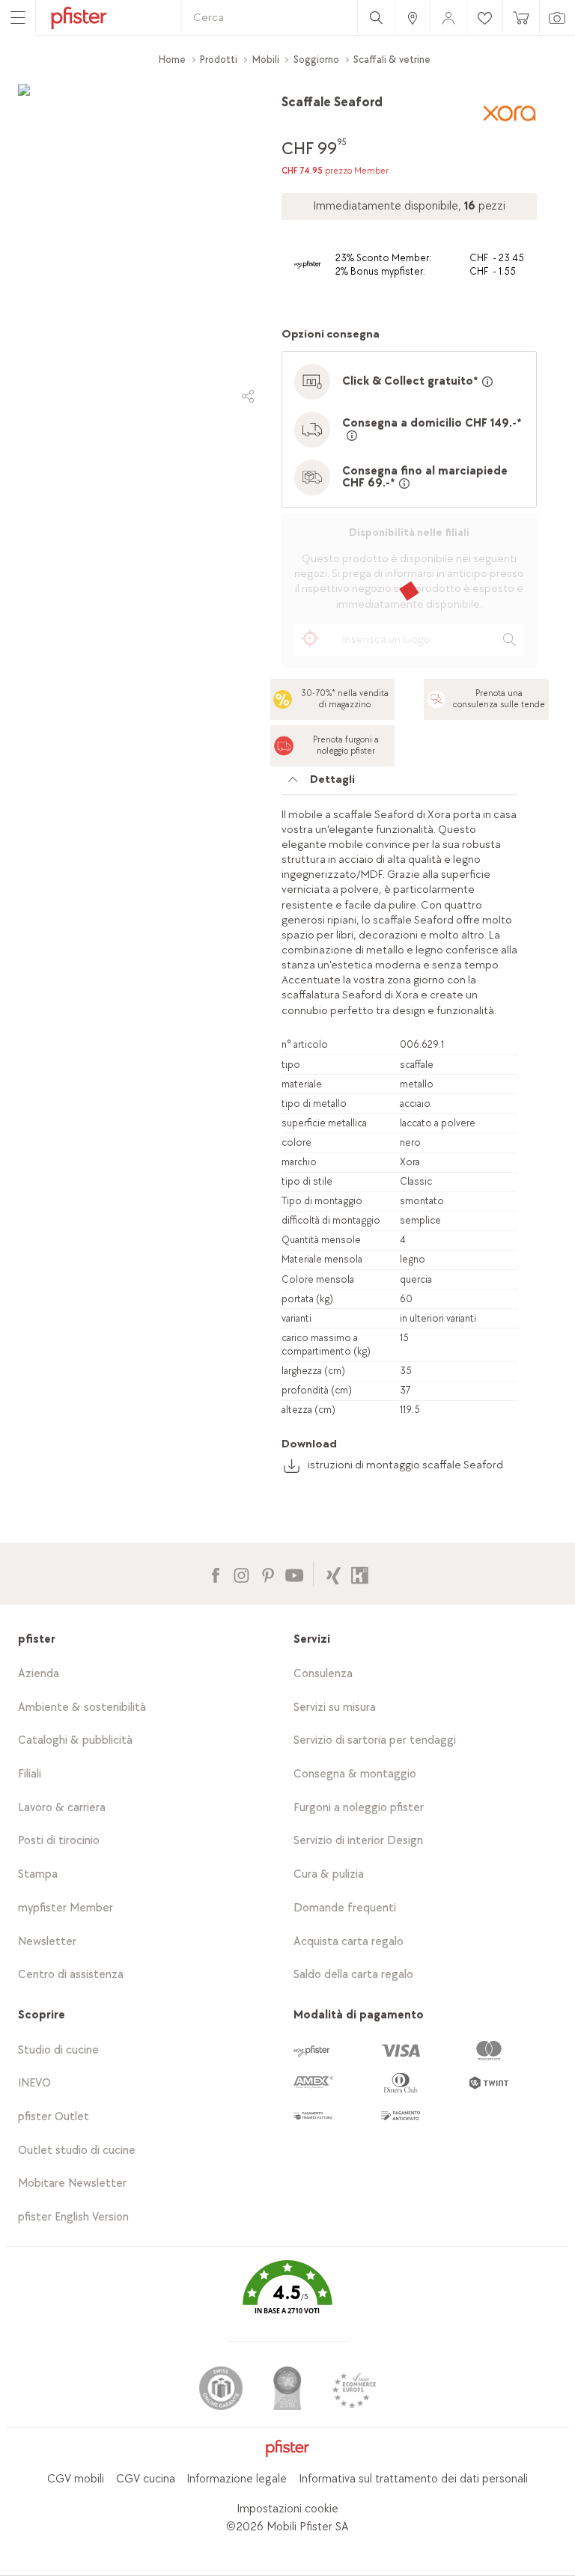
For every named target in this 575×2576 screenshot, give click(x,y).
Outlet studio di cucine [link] (77, 2151)
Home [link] (172, 59)
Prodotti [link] (219, 59)
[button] (287, 2298)
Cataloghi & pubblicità (75, 1740)
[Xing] (334, 1574)
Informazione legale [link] (237, 2479)
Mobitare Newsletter (72, 2183)
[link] (412, 18)
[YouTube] (294, 1574)
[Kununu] (360, 1574)
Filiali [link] (30, 1774)
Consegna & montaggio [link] (355, 1774)
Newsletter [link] (47, 1942)
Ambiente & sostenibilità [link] (82, 1707)
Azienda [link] (39, 1674)
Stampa (38, 1874)
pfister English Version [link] (73, 2217)
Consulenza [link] (323, 1674)
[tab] (400, 784)
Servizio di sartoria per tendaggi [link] (375, 1740)
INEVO (34, 2083)
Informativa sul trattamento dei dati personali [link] (413, 2479)
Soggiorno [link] (316, 59)
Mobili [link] (266, 59)
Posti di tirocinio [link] (59, 1841)
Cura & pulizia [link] (329, 1874)
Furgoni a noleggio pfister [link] (359, 1808)
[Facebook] (215, 1574)
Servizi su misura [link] (335, 1707)
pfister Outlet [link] (54, 2117)
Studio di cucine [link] (58, 2050)
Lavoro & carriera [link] (62, 1808)
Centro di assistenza (71, 1975)
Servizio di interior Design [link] (358, 1841)
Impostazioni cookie (287, 2509)
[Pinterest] (268, 1574)
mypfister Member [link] (66, 1908)
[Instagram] (241, 1574)
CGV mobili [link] (76, 2479)
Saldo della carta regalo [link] (353, 1975)
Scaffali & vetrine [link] (392, 59)
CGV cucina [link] (146, 2479)
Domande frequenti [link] (345, 1908)
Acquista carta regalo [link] (349, 1942)
